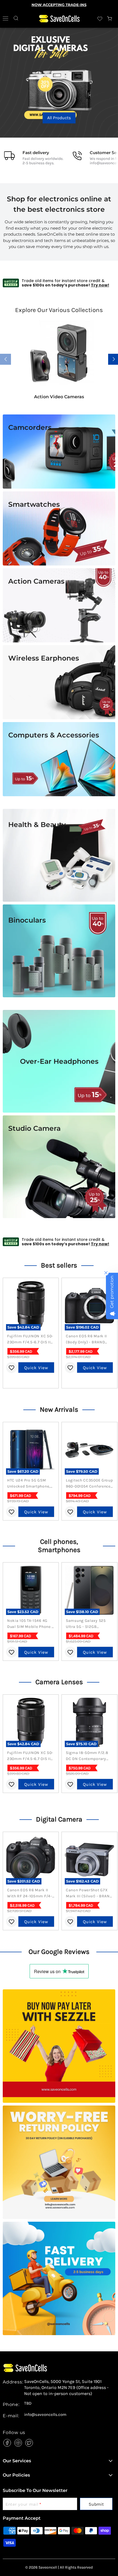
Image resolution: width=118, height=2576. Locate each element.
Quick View (36, 1368)
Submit (96, 2504)
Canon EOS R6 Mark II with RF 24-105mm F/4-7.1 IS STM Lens (30, 1893)
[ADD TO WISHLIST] (12, 1368)
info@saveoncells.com (45, 2415)
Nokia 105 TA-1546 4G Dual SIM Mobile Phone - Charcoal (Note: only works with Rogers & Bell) (30, 1624)
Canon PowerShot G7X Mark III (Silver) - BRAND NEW (89, 1893)
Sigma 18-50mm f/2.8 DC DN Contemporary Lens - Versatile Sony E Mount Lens (87, 1756)
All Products (17, 126)
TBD (28, 2403)
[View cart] (110, 19)
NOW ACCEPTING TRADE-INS (59, 5)
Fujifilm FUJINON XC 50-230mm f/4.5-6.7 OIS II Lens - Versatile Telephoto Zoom (30, 1339)
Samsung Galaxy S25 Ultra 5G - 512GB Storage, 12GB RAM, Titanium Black (86, 1624)
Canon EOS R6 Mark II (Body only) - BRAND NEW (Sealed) (86, 1339)
